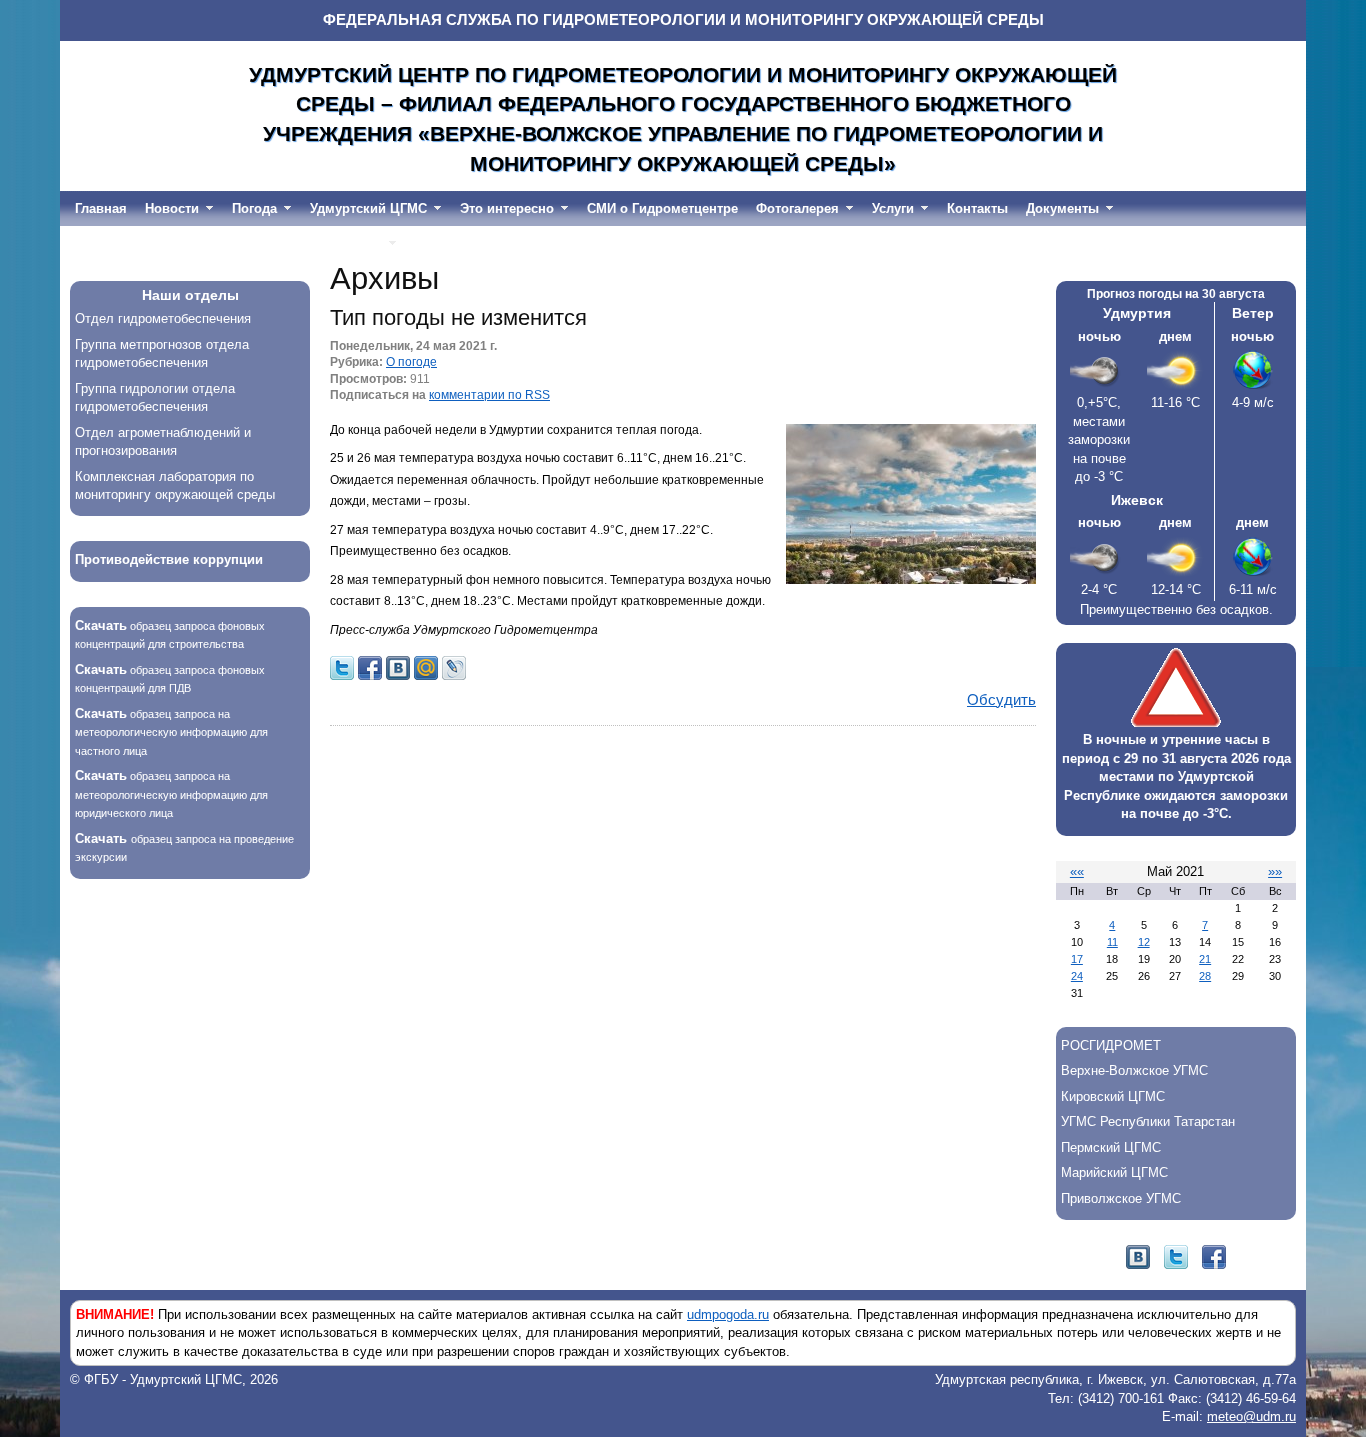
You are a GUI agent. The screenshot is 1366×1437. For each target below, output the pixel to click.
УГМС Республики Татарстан (1148, 1121)
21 (1205, 959)
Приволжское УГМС (1121, 1198)
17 (1077, 959)
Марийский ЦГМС (1114, 1172)
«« (1077, 871)
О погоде (411, 361)
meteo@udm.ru (1251, 1416)
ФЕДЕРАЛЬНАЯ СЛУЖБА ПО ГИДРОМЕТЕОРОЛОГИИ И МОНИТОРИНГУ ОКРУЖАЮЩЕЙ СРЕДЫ (683, 20)
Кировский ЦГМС (1113, 1096)
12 (1144, 942)
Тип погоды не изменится (458, 317)
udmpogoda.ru (728, 1314)
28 (1205, 976)
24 (1077, 976)
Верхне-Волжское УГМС (1134, 1070)
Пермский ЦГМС (1111, 1147)
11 (1112, 942)
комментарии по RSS (489, 394)
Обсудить (1001, 700)
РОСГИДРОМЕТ (1111, 1045)
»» (1275, 871)
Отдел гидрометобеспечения (163, 318)
